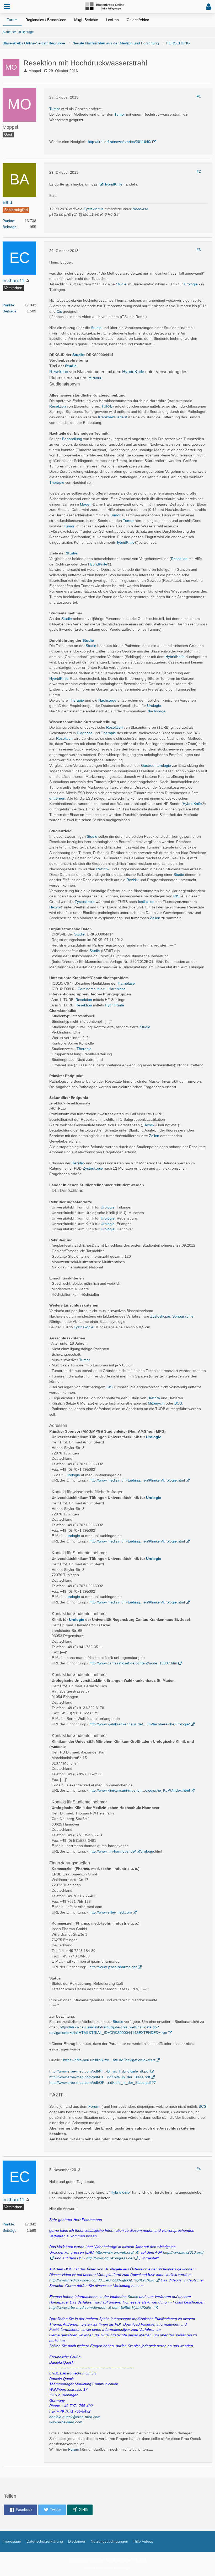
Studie (121, 284)
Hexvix (95, 378)
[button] (7, 7)
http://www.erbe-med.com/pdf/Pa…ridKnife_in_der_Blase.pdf (100, 2077)
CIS (176, 896)
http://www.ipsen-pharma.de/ (113, 1967)
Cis (59, 311)
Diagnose (85, 733)
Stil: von (108, 2568)
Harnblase (126, 983)
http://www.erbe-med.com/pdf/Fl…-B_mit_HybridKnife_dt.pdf (99, 2071)
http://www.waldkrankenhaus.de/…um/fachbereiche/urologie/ (140, 1724)
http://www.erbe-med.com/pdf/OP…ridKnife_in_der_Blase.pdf (100, 2083)
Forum (94, 2106)
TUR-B (107, 406)
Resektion (59, 372)
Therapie (57, 482)
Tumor (55, 109)
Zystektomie (93, 209)
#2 (199, 171)
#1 (199, 96)
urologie (73, 1475)
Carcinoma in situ (92, 989)
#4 (199, 2169)
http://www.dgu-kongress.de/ (110, 2258)
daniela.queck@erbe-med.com (75, 2417)
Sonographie (183, 1316)
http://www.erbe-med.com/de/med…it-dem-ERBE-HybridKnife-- (101, 2307)
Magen (86, 504)
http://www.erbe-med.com (111, 1912)
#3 (199, 250)
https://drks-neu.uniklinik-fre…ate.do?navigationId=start (109, 2060)
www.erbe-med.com (66, 2422)
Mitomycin (156, 1403)
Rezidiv (102, 869)
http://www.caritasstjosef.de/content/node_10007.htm (133, 1663)
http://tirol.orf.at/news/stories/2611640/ (120, 142)
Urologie (191, 284)
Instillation (146, 902)
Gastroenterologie (156, 765)
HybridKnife (113, 184)
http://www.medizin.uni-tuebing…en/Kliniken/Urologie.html (137, 1480)
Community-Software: (108, 2560)
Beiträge (10, 227)
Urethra (154, 1398)
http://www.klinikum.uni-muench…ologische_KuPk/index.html (140, 1790)
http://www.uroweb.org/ (115, 2252)
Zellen (155, 918)
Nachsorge (107, 700)
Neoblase (140, 209)
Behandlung (72, 439)
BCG (178, 1403)
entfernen (57, 798)
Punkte (8, 221)
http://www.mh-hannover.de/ (113, 1851)
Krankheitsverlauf (112, 417)
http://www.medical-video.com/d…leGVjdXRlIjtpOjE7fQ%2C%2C (102, 2280)
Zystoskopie (85, 902)
